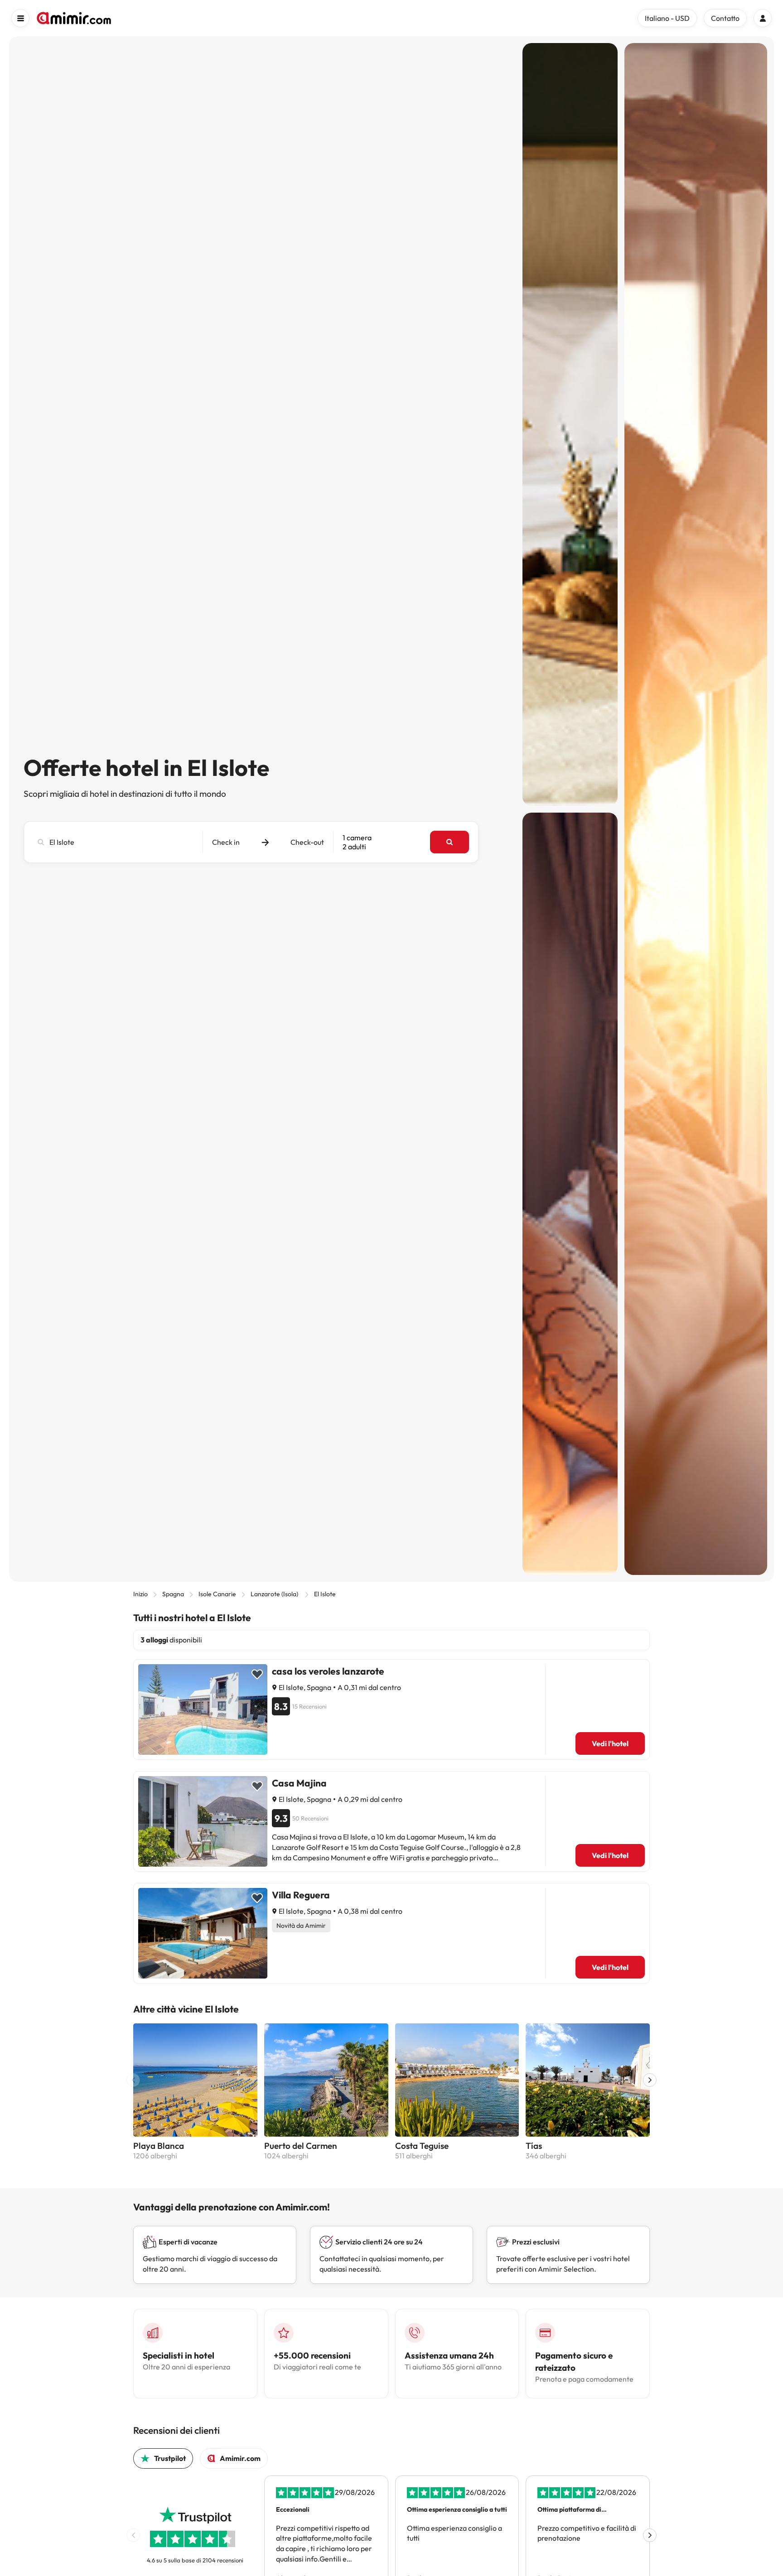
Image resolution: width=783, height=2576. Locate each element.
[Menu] (20, 18)
